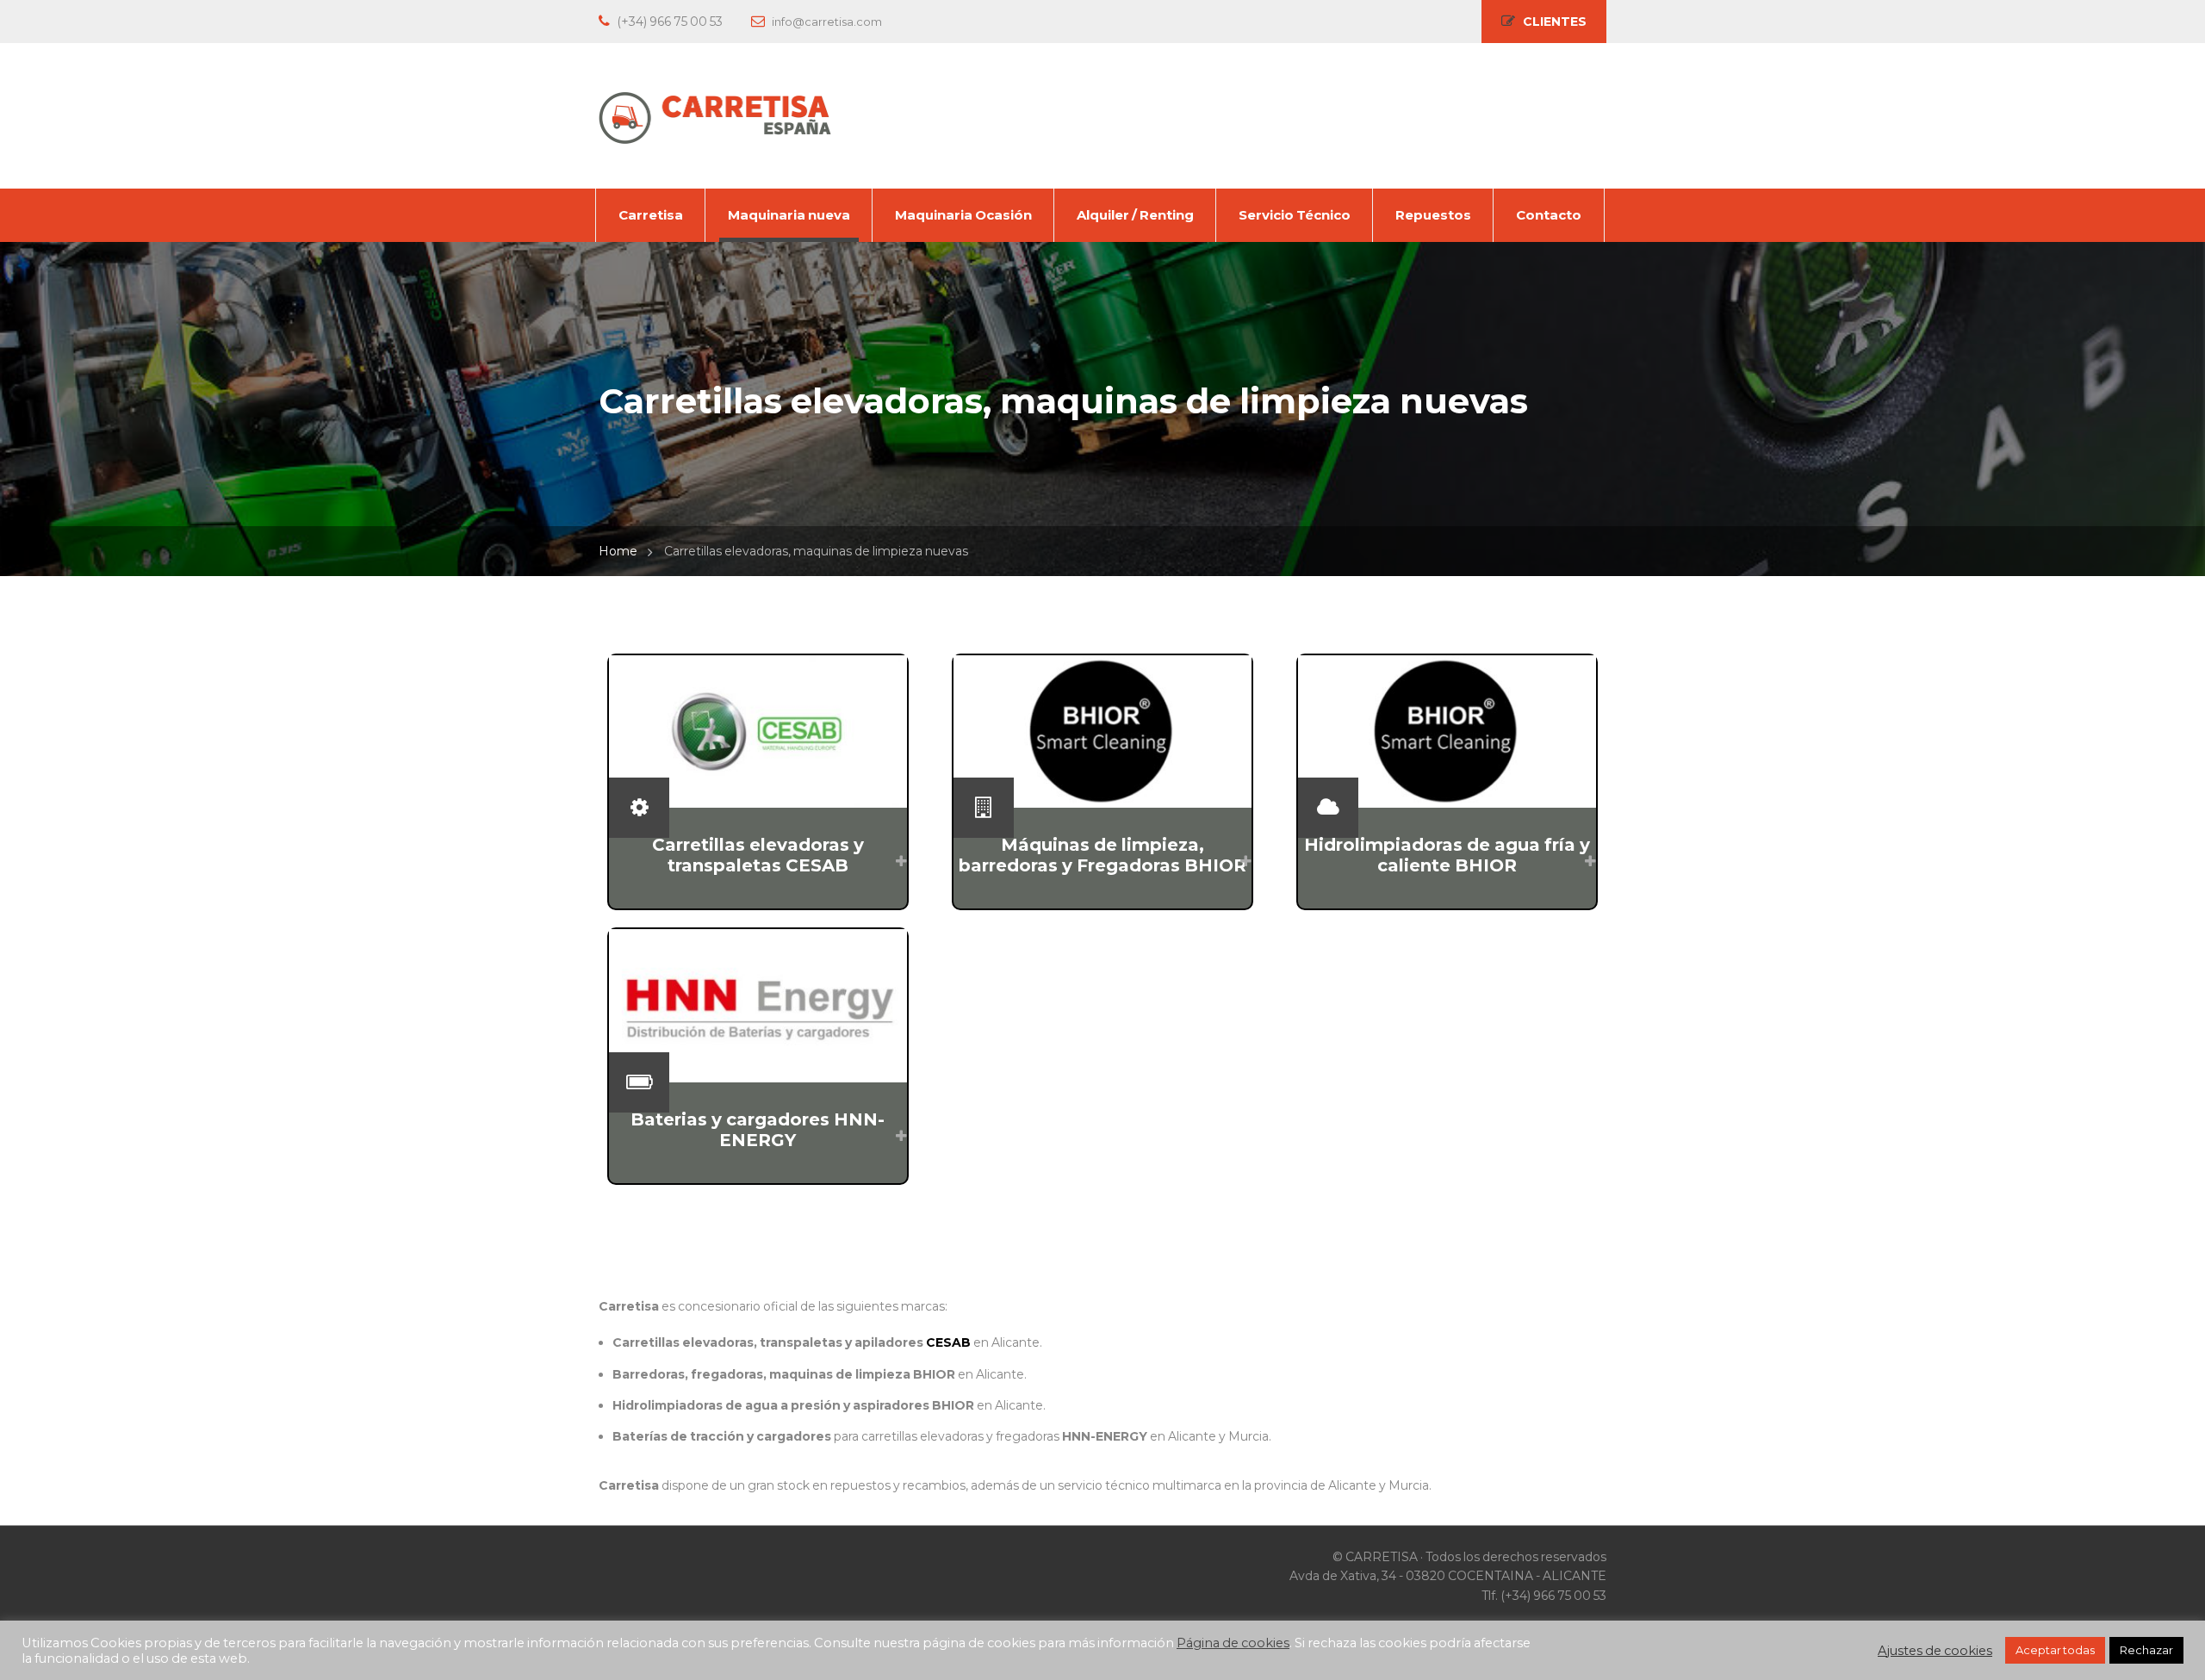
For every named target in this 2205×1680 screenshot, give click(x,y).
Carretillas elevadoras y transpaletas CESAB (758, 855)
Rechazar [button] (2146, 1650)
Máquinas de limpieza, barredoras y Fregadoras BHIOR (1102, 855)
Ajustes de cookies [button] (1935, 1651)
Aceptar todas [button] (2055, 1650)
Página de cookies (1233, 1643)
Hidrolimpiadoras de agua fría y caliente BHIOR (1447, 855)
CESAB (948, 1342)
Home (618, 551)
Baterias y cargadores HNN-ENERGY (758, 1130)
